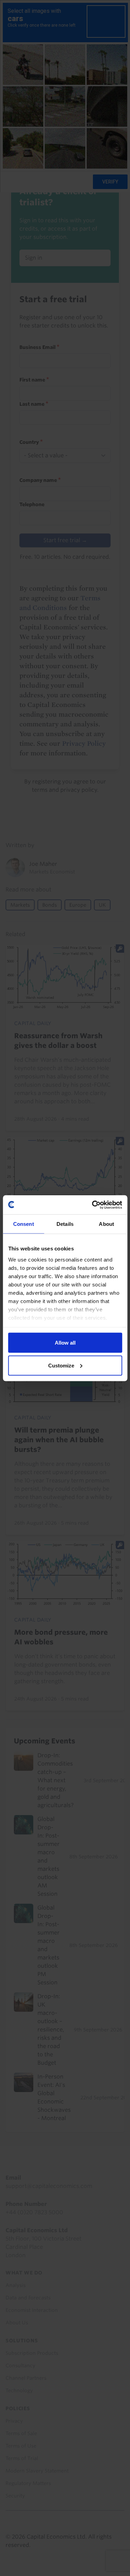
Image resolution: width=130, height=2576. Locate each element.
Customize (61, 1365)
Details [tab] (65, 1224)
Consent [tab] (24, 1224)
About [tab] (106, 1224)
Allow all (65, 1343)
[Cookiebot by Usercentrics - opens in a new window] (93, 1205)
